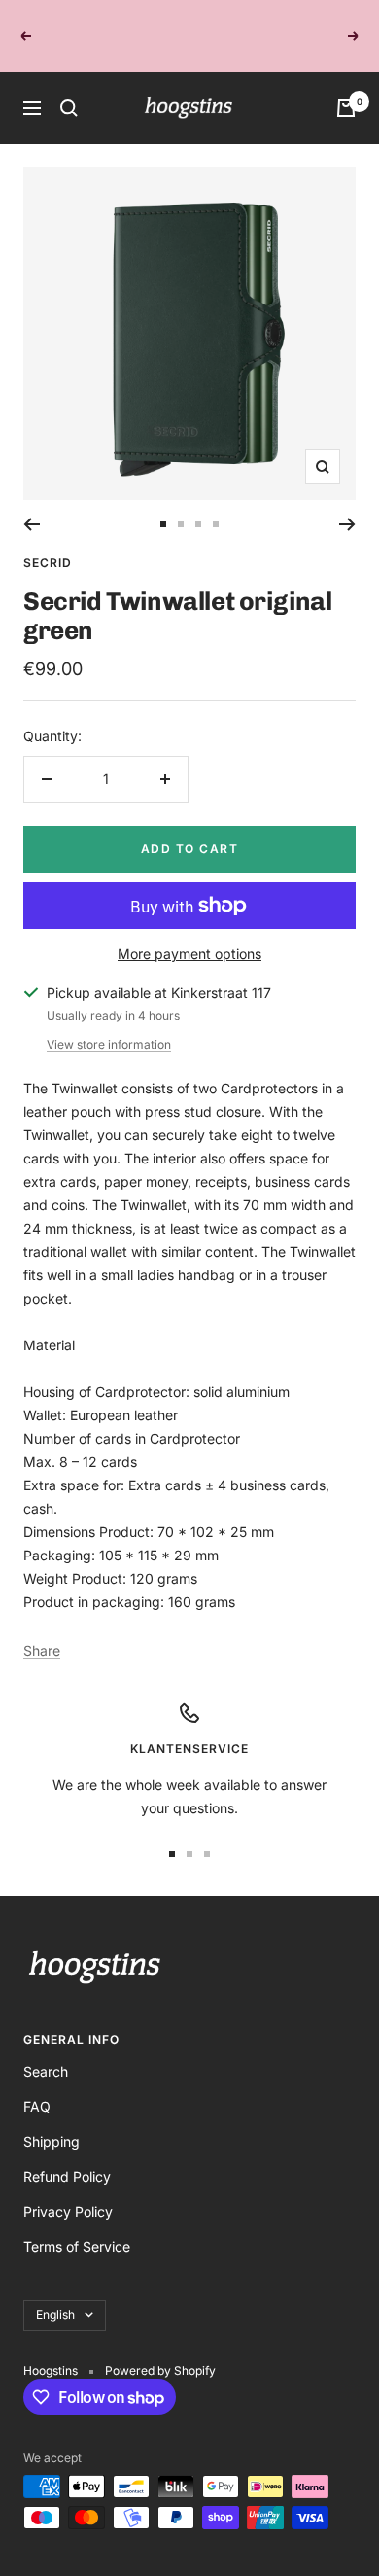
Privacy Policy (68, 2190)
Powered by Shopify (160, 2349)
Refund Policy (67, 2155)
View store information (109, 1023)
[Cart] (346, 87)
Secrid (48, 541)
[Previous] (32, 503)
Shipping (52, 2120)
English (55, 2293)
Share (42, 1629)
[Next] (347, 503)
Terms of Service (77, 2225)
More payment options (189, 932)
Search (46, 2050)
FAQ (37, 2085)
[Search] (69, 87)
